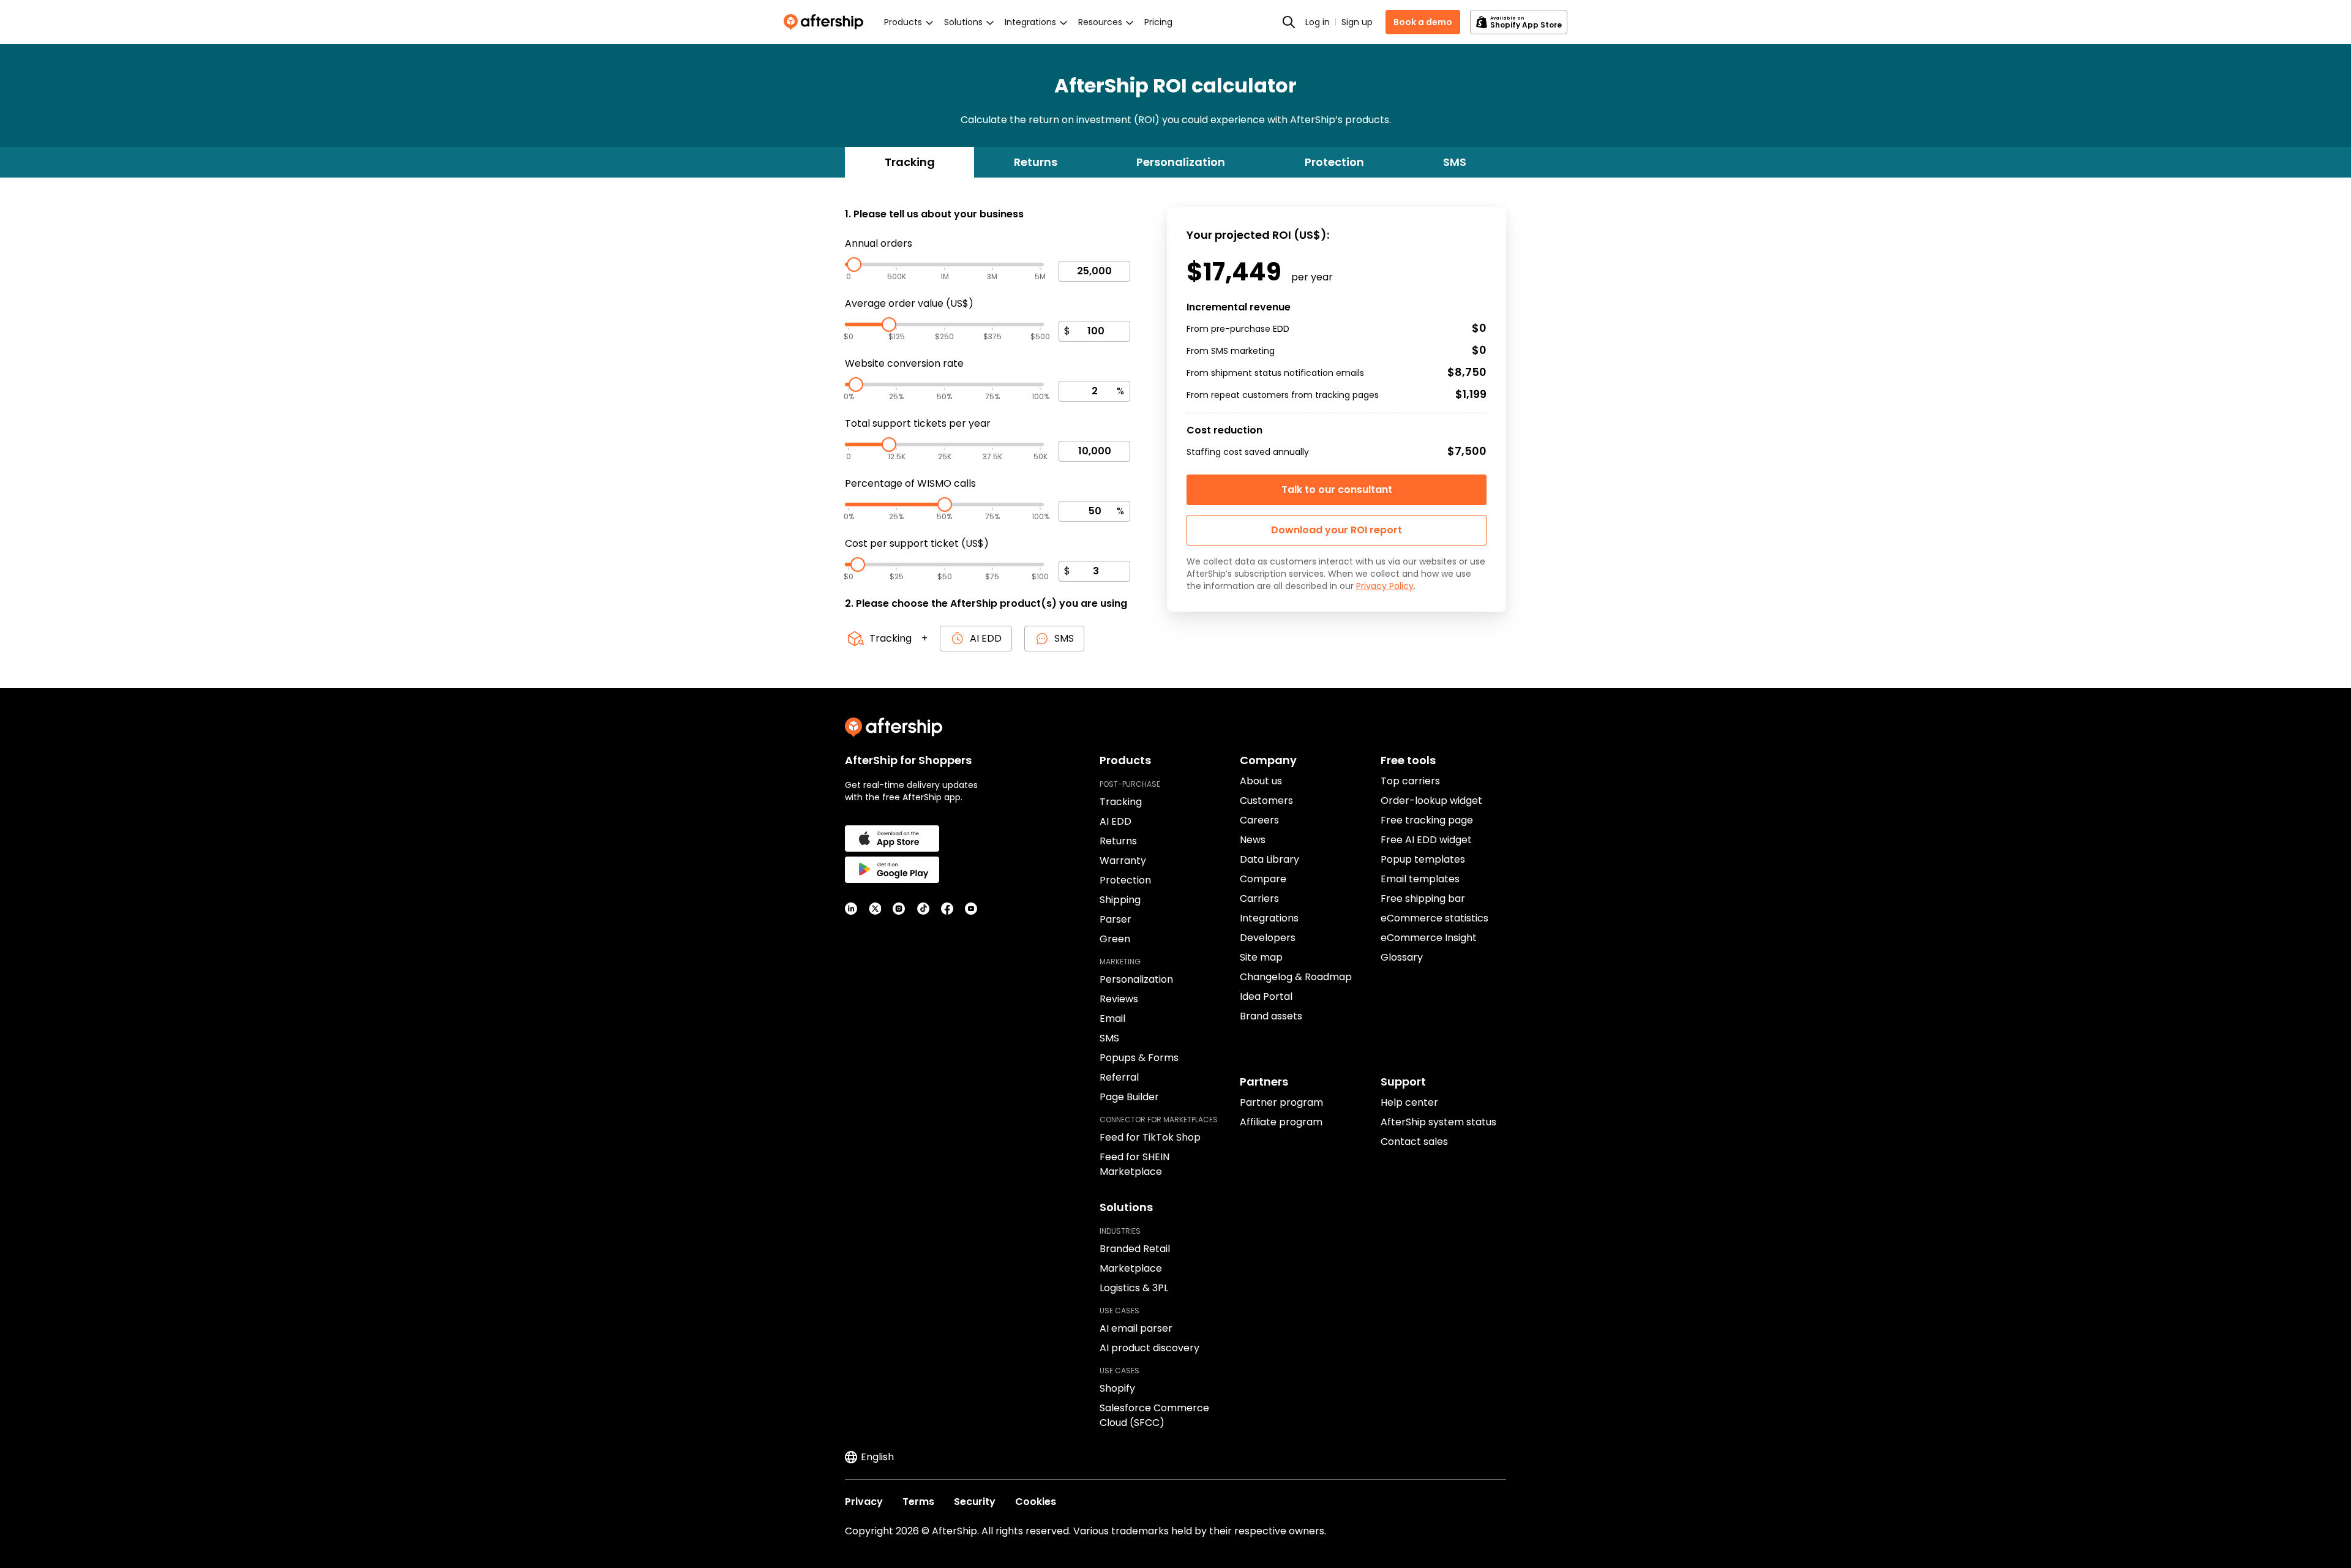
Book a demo (1423, 22)
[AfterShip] (827, 22)
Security (975, 1502)
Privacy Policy (1385, 586)
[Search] (1289, 22)
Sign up (1357, 22)
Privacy (864, 1502)
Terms (918, 1502)
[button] (1337, 530)
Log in (1318, 22)
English (877, 1457)
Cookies (1036, 1502)
